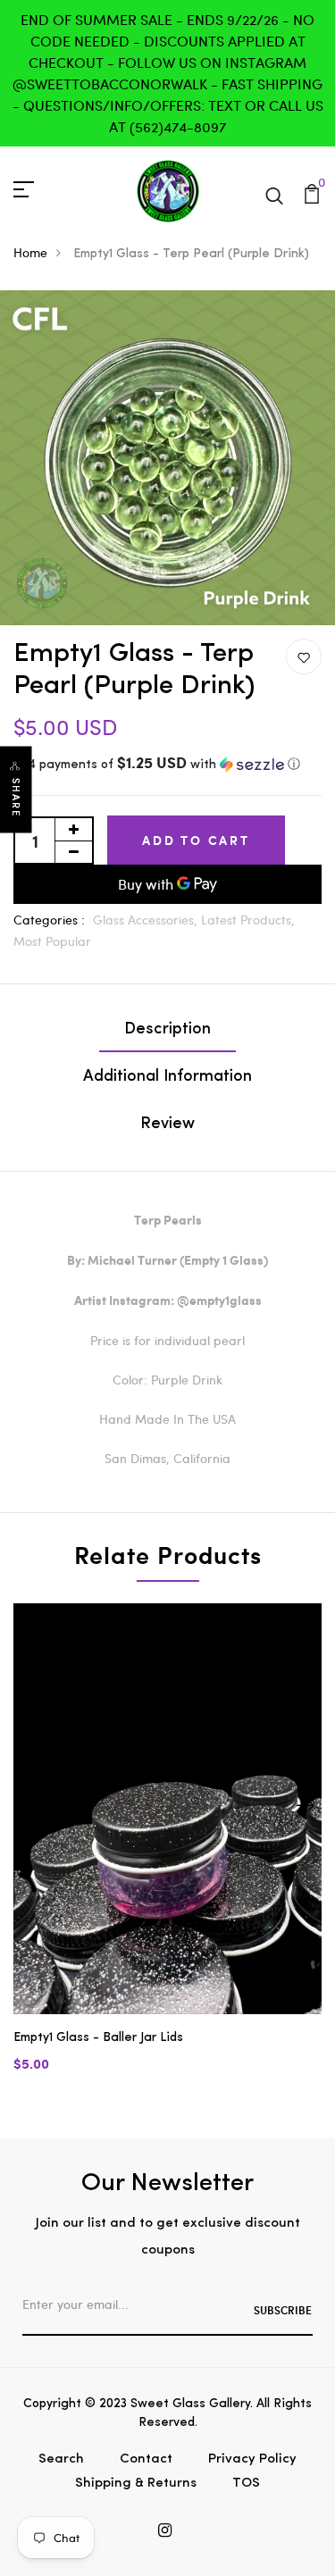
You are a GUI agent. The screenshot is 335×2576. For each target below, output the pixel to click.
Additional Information (167, 1077)
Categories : (49, 920)
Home (30, 252)
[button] (167, 765)
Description (167, 1030)
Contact (146, 2459)
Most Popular (52, 941)
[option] (167, 1853)
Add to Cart (196, 840)
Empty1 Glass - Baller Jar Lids (98, 2038)
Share (16, 798)
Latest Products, (248, 920)
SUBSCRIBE (283, 2310)
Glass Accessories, (147, 920)
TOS (246, 2484)
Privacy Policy (252, 2459)
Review (167, 1125)
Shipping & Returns (136, 2484)
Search (61, 2459)
